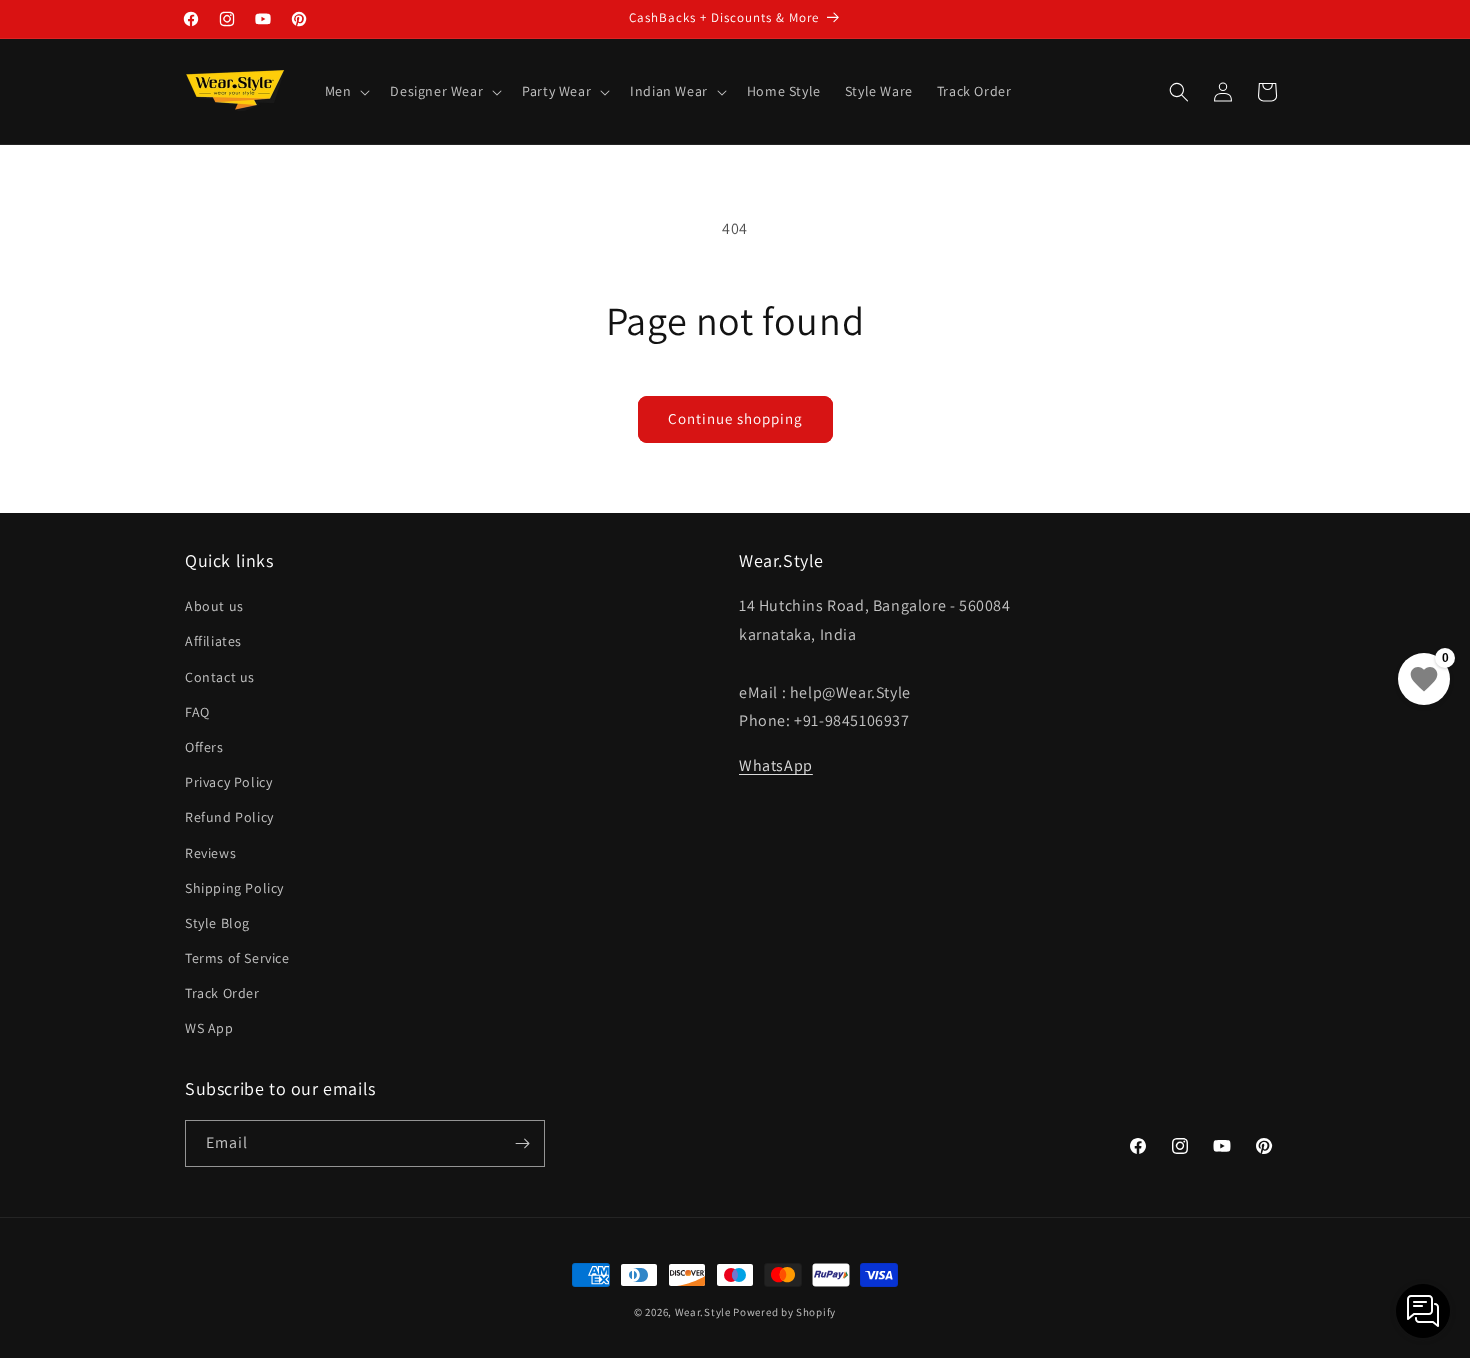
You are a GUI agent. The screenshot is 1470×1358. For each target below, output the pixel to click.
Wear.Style (703, 1312)
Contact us (220, 677)
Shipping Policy (234, 888)
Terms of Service (237, 958)
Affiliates (213, 641)
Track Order (222, 993)
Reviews (210, 853)
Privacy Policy (228, 782)
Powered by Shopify (784, 1312)
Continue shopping (735, 418)
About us (214, 606)
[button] (346, 91)
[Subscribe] (522, 1143)
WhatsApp (776, 765)
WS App (209, 1028)
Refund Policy (229, 817)
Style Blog (217, 923)
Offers (204, 747)
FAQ (197, 712)
